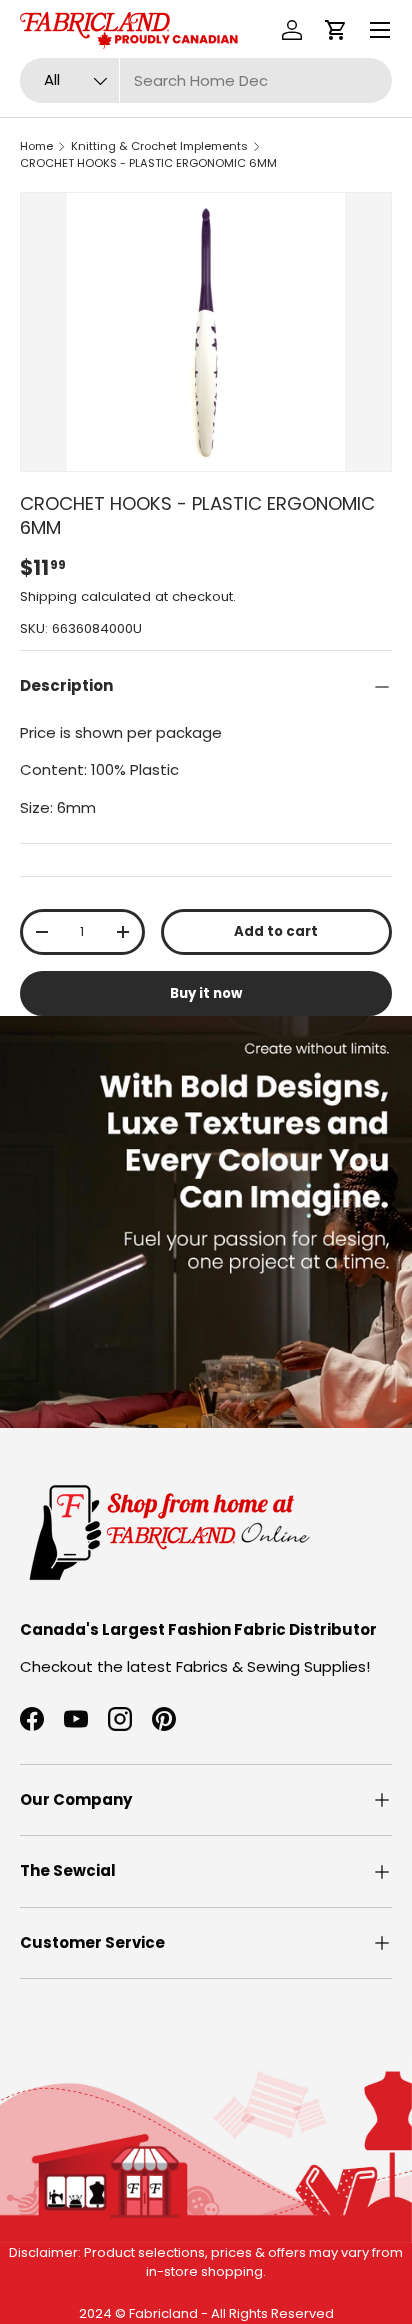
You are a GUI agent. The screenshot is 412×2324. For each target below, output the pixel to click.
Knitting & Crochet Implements (159, 146)
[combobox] (206, 80)
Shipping (48, 596)
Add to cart (276, 931)
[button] (336, 30)
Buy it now (206, 993)
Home (36, 146)
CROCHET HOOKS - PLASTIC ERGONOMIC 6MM (148, 163)
